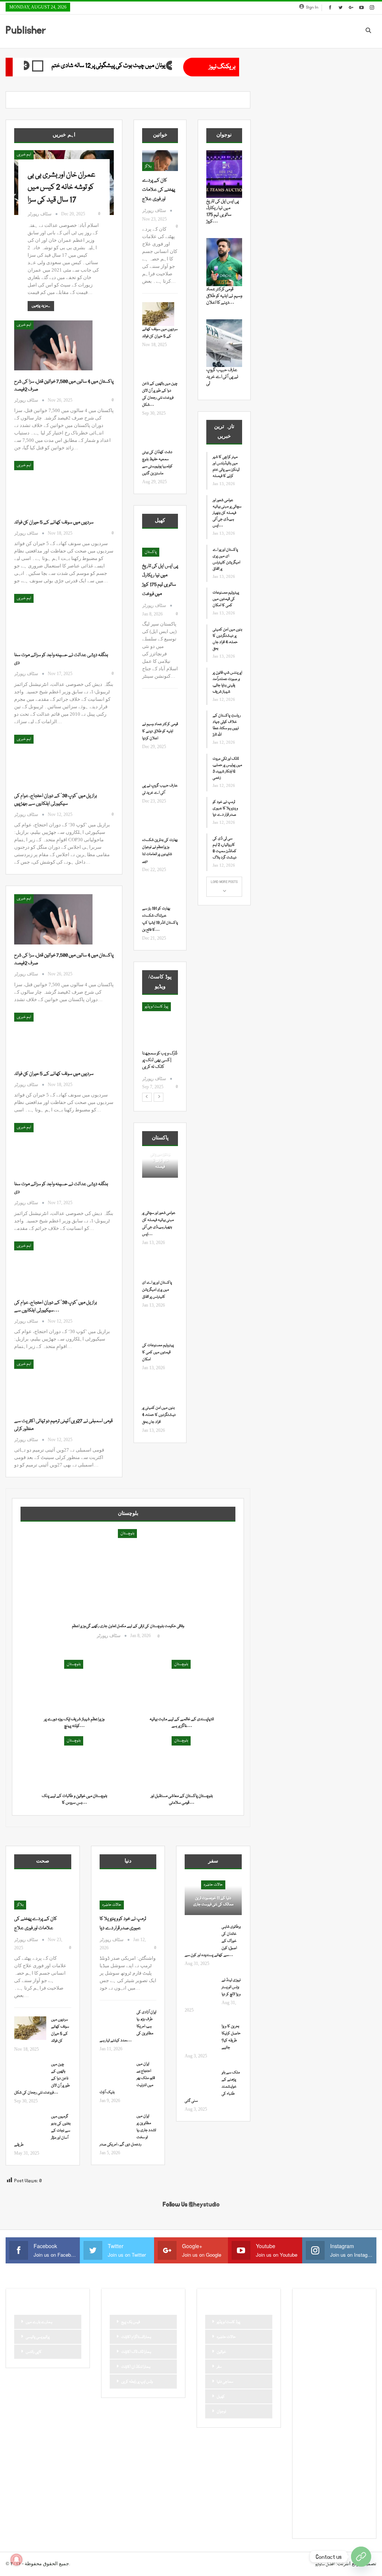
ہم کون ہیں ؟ (348, 2523)
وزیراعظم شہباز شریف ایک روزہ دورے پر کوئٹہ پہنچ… (74, 1723)
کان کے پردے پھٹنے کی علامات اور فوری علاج (159, 190)
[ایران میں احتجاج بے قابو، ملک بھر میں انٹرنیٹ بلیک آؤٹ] (116, 2073)
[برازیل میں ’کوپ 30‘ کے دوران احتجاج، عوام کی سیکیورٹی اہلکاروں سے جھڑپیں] (53, 760)
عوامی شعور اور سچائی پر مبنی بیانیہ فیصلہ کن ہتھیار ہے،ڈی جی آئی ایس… (227, 513)
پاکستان (151, 552)
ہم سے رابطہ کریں (317, 2523)
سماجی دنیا (225, 2382)
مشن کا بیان (312, 2459)
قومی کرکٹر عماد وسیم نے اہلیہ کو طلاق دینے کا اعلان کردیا (160, 731)
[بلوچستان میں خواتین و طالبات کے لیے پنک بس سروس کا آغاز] (74, 1762)
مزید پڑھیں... (41, 306)
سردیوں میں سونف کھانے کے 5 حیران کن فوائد (54, 522)
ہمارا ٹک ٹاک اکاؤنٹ (136, 2352)
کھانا (325, 2510)
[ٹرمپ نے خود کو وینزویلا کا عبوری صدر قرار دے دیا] (128, 1893)
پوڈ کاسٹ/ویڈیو (228, 2322)
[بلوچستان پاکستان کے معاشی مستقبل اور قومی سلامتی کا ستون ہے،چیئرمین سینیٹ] (182, 1762)
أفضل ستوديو (325, 2564)
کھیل (221, 2397)
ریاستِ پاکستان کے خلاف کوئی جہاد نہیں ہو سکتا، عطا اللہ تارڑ (227, 725)
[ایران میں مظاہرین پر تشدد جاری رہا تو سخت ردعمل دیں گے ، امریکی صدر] (116, 2125)
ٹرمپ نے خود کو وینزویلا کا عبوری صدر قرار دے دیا (225, 808)
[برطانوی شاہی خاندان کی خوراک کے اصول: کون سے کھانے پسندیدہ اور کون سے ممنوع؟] (201, 1936)
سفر (219, 2367)
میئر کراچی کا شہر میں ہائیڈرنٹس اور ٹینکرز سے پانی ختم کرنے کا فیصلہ (226, 467)
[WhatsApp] (361, 2557)
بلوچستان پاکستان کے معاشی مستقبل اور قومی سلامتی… (182, 1799)
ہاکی (358, 2510)
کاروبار (308, 2497)
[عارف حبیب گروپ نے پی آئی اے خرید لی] (158, 770)
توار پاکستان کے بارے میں (322, 2358)
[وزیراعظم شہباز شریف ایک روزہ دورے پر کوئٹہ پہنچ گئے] (74, 1686)
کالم (356, 2497)
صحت (308, 2434)
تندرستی (350, 2345)
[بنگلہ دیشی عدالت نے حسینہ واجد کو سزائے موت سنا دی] (53, 619)
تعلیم (331, 2345)
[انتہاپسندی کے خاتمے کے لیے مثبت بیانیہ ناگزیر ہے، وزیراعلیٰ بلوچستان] (182, 1686)
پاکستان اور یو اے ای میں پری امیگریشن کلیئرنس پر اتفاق (157, 1290)
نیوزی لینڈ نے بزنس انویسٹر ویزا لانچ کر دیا (231, 1987)
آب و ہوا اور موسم (316, 2320)
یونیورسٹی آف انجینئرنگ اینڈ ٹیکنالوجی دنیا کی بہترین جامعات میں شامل (123, 66)
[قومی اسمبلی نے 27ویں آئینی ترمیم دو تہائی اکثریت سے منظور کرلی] (53, 1384)
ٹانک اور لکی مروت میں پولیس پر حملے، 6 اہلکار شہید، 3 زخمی (227, 768)
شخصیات (335, 2421)
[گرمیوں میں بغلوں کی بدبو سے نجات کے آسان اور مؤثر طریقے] (30, 2125)
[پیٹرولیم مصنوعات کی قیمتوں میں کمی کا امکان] (158, 1330)
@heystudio (204, 2205)
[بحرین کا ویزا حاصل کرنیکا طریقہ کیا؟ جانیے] (201, 2035)
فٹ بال (309, 2447)
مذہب (345, 2447)
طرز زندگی (329, 2434)
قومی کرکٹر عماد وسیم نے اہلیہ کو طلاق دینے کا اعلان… (224, 296)
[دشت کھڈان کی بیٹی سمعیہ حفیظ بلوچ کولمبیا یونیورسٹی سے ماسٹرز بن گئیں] (158, 437)
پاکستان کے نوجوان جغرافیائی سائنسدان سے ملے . (159, 1060)
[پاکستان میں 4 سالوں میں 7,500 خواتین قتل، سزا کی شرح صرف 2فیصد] (53, 345)
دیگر (307, 2396)
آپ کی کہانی (313, 2333)
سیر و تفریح (311, 2421)
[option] (160, 1046)
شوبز (354, 2421)
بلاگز (148, 167)
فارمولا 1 (351, 2434)
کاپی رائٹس (34, 2352)
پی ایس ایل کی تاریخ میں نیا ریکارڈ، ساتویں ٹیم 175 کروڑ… (223, 211)
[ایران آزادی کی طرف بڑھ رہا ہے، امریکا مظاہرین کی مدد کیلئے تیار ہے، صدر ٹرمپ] (116, 2021)
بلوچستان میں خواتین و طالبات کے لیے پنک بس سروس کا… (74, 1799)
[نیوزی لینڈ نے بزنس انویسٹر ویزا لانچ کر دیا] (201, 1989)
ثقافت (355, 2358)
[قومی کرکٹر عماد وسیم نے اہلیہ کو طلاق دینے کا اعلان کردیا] (158, 709)
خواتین (221, 2352)
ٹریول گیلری (349, 2472)
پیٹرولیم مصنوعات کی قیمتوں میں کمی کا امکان (158, 1352)
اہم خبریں (24, 155)
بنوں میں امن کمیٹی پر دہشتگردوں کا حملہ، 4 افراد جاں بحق (159, 1415)
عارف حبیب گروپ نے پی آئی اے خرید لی (222, 377)
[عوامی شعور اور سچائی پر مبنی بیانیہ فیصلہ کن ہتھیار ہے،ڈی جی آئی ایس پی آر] (158, 1198)
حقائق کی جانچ (314, 2383)
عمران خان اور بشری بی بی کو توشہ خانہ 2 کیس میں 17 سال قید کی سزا (62, 188)
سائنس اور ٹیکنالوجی (334, 2396)
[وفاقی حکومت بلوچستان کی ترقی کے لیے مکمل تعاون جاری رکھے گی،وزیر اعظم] (128, 1587)
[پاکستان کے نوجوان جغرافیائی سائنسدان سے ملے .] (160, 1026)
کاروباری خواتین (333, 2497)
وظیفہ (327, 2472)
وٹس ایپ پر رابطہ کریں (137, 2382)
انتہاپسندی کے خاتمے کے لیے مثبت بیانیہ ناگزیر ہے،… (182, 1723)
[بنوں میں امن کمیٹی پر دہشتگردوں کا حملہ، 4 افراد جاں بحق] (158, 1393)
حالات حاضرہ (112, 1905)
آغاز (148, 1007)
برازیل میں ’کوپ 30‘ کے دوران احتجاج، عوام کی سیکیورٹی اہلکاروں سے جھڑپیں (56, 800)
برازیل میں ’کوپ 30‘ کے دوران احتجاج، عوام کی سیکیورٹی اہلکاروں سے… (56, 1306)
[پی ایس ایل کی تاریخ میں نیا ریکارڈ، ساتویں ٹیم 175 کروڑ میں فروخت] (224, 174)
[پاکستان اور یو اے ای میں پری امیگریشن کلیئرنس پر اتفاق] (158, 1268)
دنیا (355, 2383)
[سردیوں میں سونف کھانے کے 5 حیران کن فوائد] (53, 486)
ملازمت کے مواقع (343, 2459)
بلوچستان (127, 1534)
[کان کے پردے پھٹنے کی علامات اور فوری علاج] (160, 161)
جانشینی (310, 2371)
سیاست (335, 2409)
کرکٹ (308, 2510)
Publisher (26, 30)
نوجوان (221, 2412)
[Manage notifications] (16, 2560)
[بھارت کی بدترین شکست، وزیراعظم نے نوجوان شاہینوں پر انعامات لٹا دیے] (158, 825)
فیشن (327, 2447)
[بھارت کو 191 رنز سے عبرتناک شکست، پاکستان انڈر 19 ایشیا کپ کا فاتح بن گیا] (158, 893)
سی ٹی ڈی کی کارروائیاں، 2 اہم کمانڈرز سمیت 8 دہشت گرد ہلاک (225, 848)
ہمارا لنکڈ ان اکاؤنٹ (136, 2367)
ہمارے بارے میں (39, 2322)
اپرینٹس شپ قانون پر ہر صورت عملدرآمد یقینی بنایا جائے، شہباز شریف (227, 682)
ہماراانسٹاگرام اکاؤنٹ (136, 2337)
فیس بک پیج (131, 2322)
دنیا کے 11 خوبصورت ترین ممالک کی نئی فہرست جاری (213, 1901)
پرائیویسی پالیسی (38, 2337)
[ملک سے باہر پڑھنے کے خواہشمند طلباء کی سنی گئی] (201, 2081)
